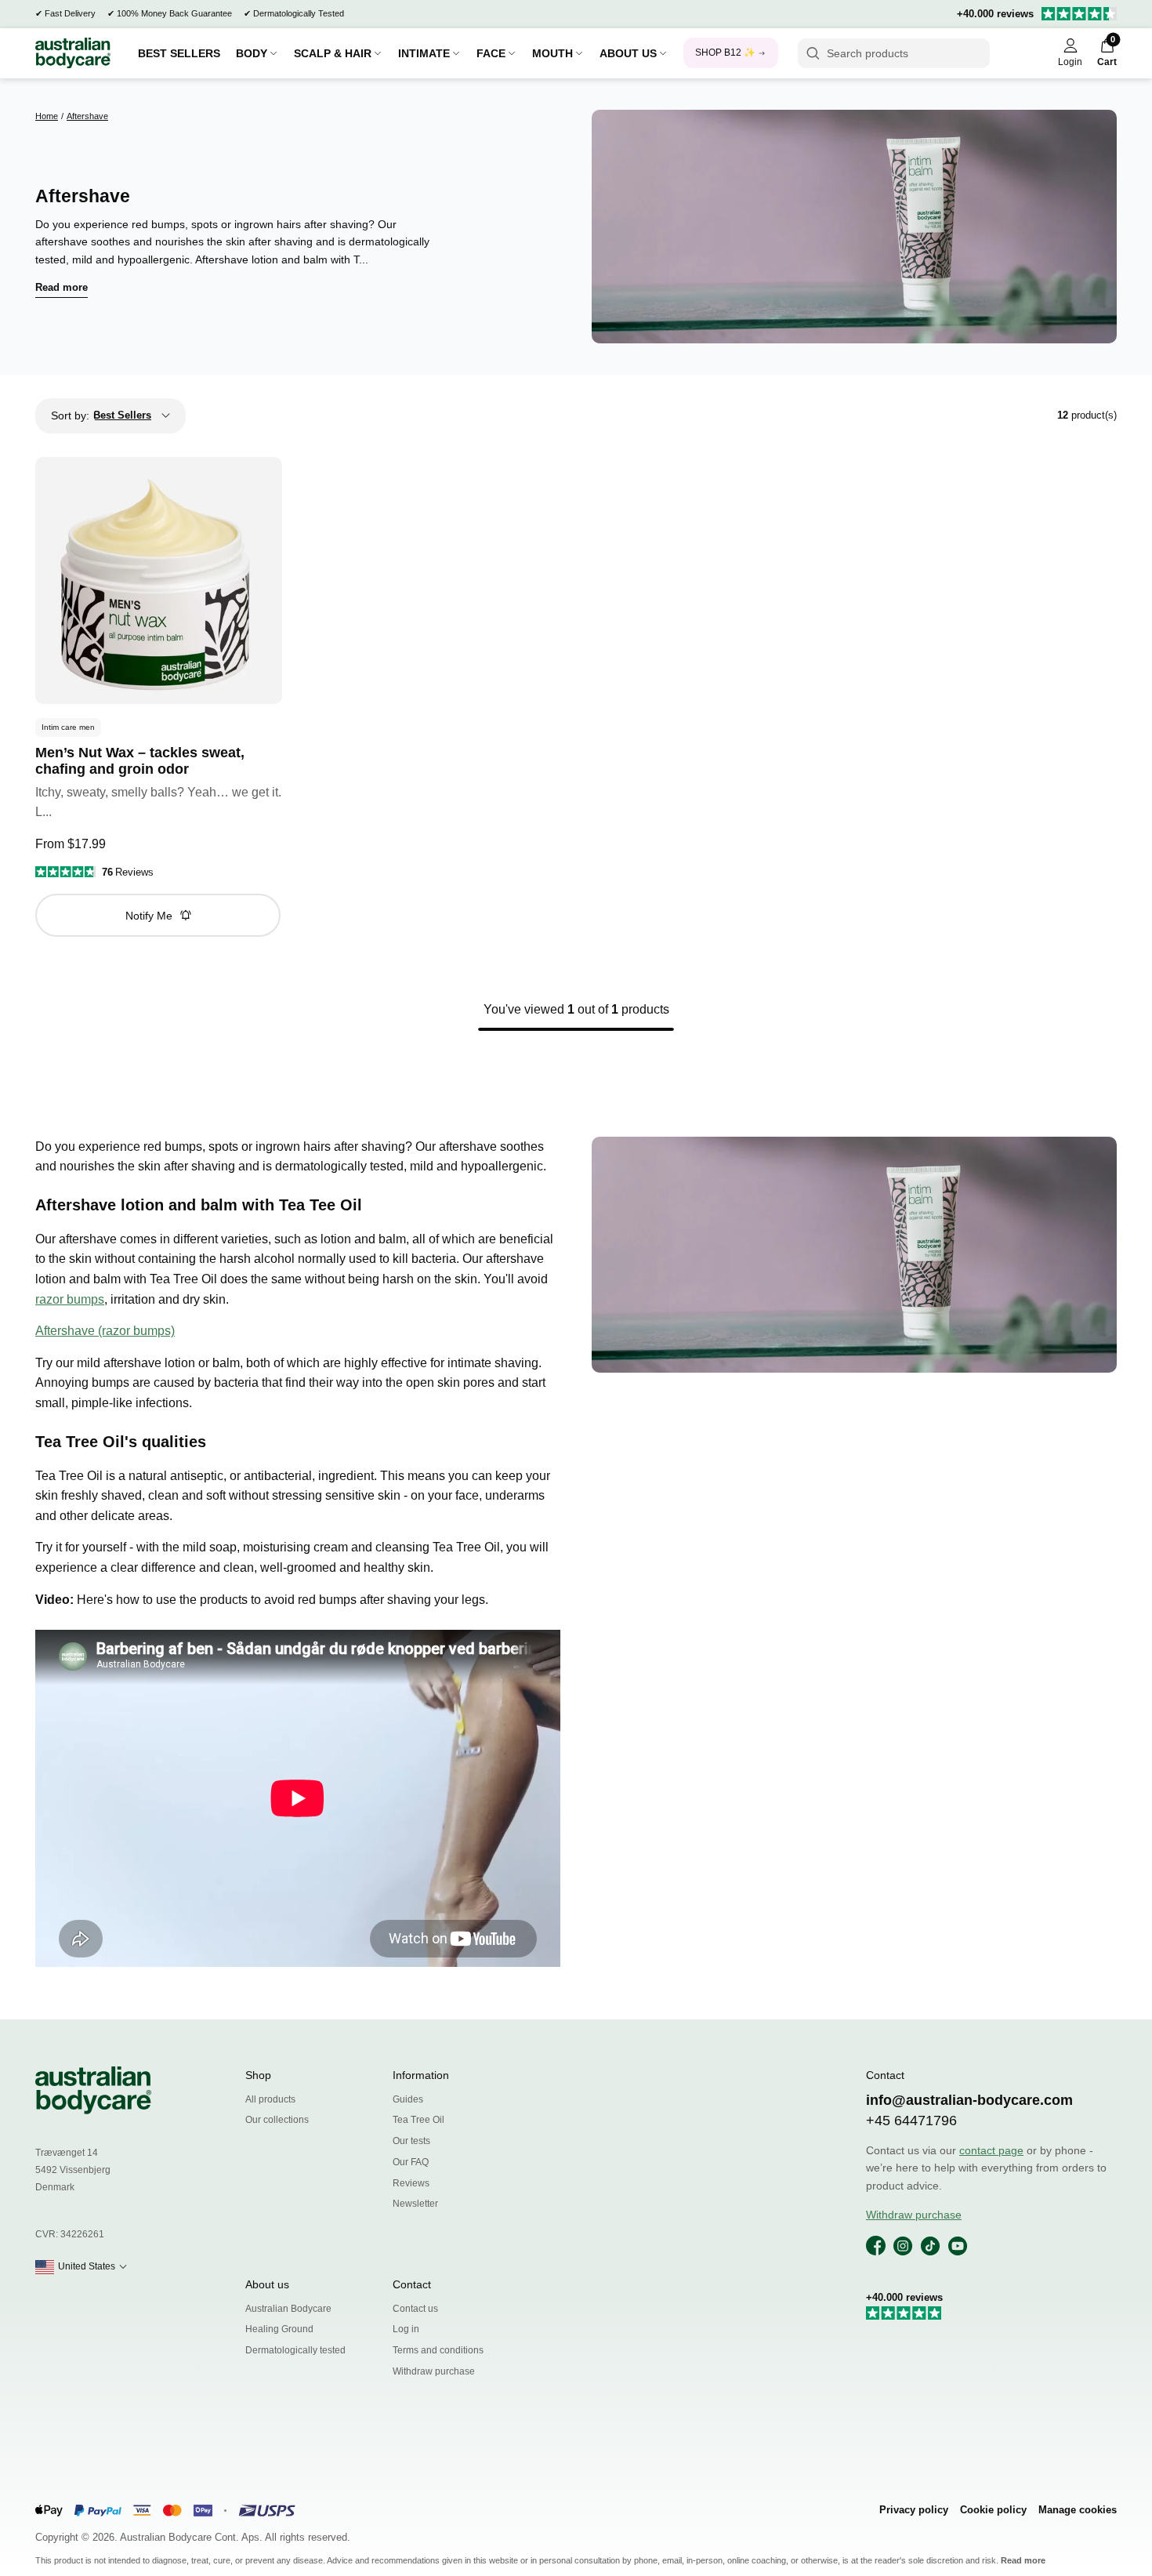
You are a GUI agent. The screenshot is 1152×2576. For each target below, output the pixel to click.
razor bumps (70, 1299)
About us (267, 2284)
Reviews (411, 2183)
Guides (408, 2099)
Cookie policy (993, 2510)
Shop (258, 2075)
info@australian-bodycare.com (969, 2100)
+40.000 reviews (995, 14)
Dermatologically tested (295, 2350)
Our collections (277, 2120)
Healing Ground (279, 2329)
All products (270, 2099)
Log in (406, 2329)
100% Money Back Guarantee (174, 13)
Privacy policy (914, 2510)
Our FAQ (411, 2162)
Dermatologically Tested (299, 13)
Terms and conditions (438, 2350)
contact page (991, 2150)
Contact (412, 2284)
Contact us (415, 2309)
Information (421, 2075)
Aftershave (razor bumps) (105, 1331)
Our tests (411, 2141)
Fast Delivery (70, 13)
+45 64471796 (911, 2121)
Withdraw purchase (434, 2371)
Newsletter (415, 2204)
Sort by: (70, 415)
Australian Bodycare (288, 2309)
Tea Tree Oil (418, 2120)
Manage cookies (1078, 2510)
